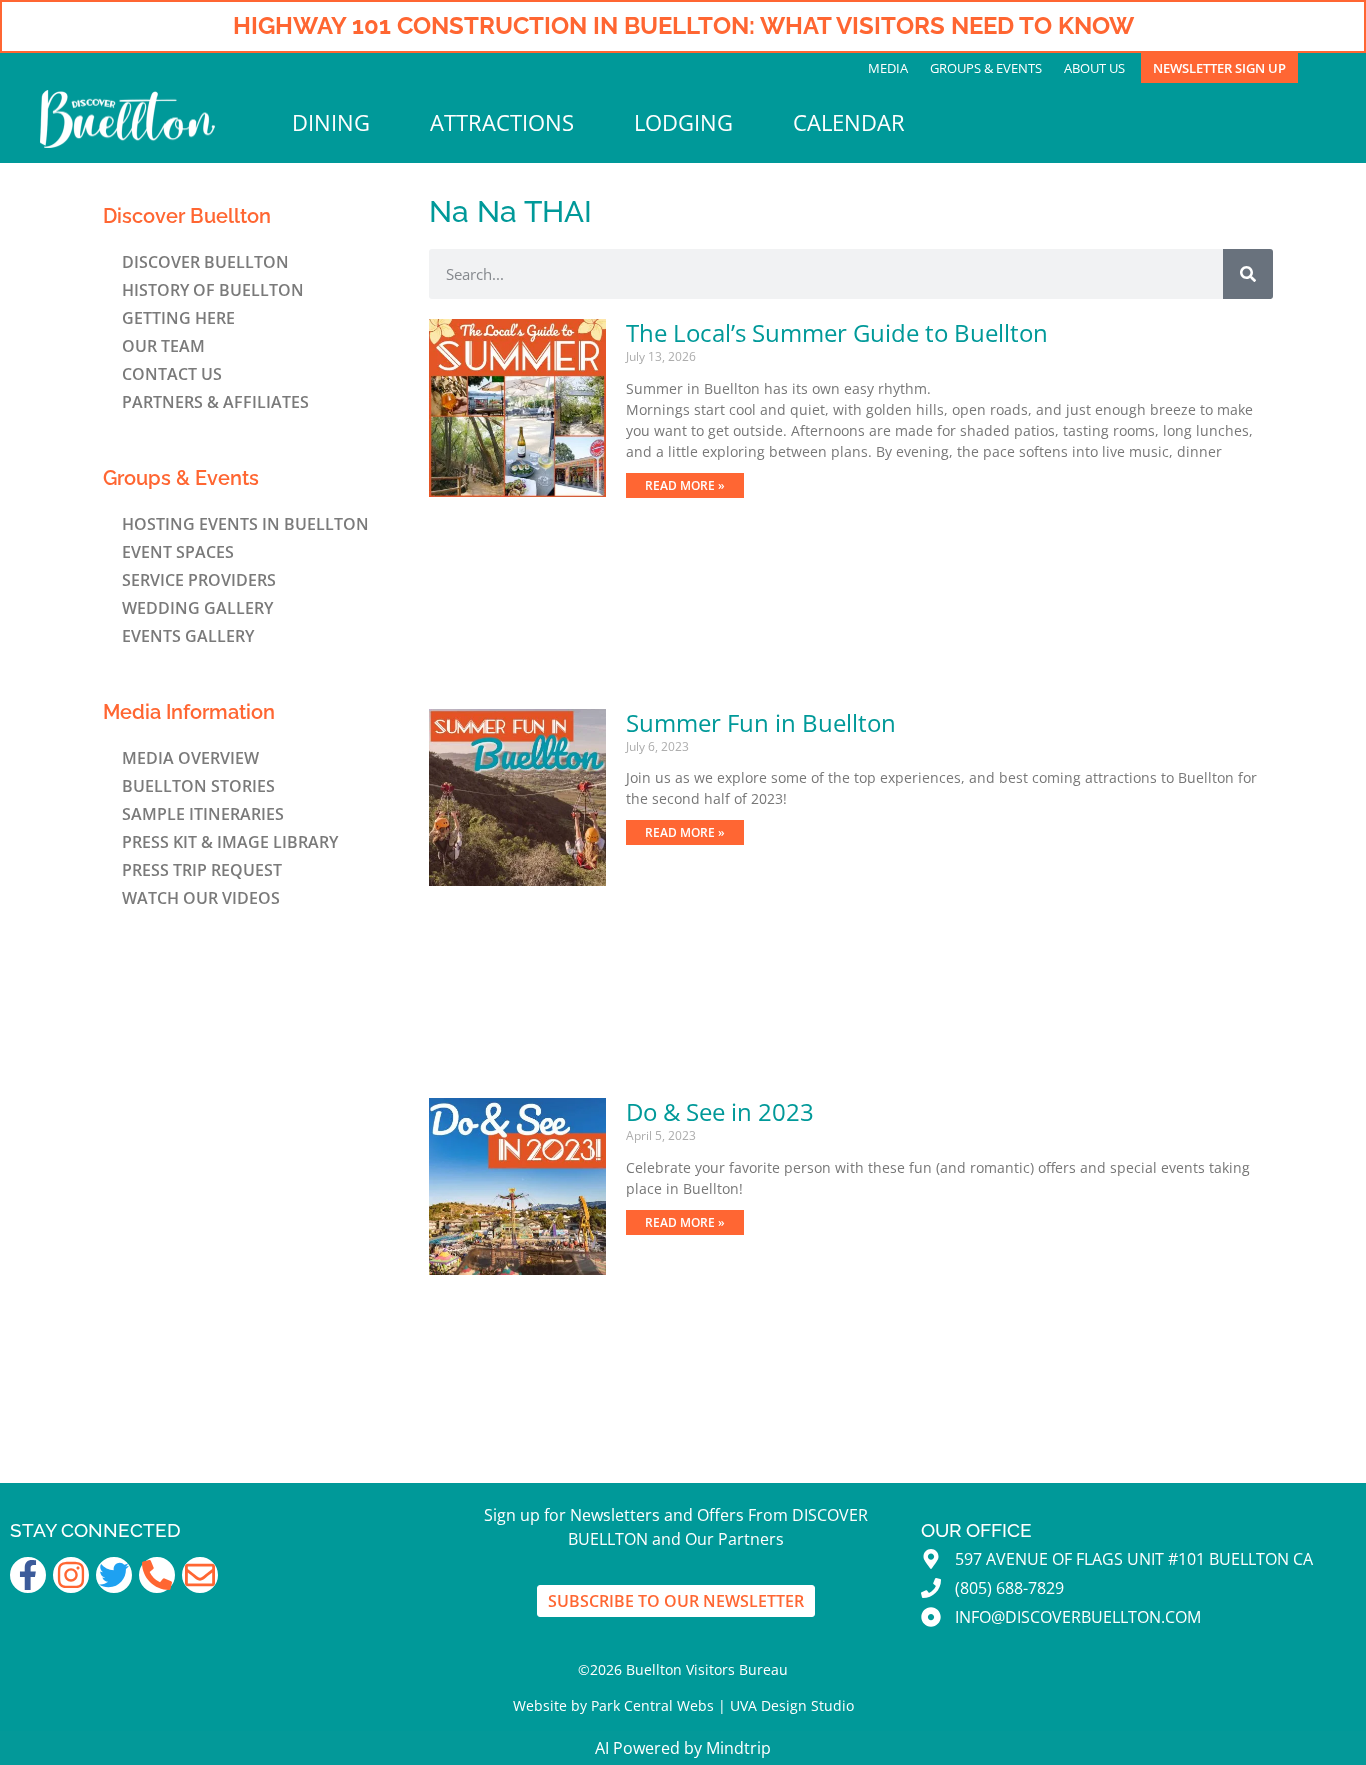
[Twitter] (114, 1575)
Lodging (683, 122)
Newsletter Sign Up (1219, 68)
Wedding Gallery (197, 608)
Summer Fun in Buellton (761, 722)
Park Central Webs (652, 1705)
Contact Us (172, 374)
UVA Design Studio (792, 1705)
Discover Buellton (205, 262)
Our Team (163, 346)
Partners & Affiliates (215, 402)
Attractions (502, 122)
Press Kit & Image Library (230, 842)
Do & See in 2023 (720, 1111)
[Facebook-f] (28, 1575)
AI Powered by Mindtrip (683, 1748)
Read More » (685, 485)
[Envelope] (200, 1575)
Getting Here (178, 318)
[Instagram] (71, 1575)
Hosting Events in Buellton (245, 524)
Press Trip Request (202, 870)
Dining (331, 122)
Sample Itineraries (203, 814)
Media (888, 68)
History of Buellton (213, 290)
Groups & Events (986, 68)
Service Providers (199, 580)
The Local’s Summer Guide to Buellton (837, 332)
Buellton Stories (198, 786)
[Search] (1248, 274)
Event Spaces (178, 552)
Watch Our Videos (201, 898)
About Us (1094, 68)
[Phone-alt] (157, 1575)
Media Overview (190, 758)
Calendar (849, 122)
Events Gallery (188, 636)
